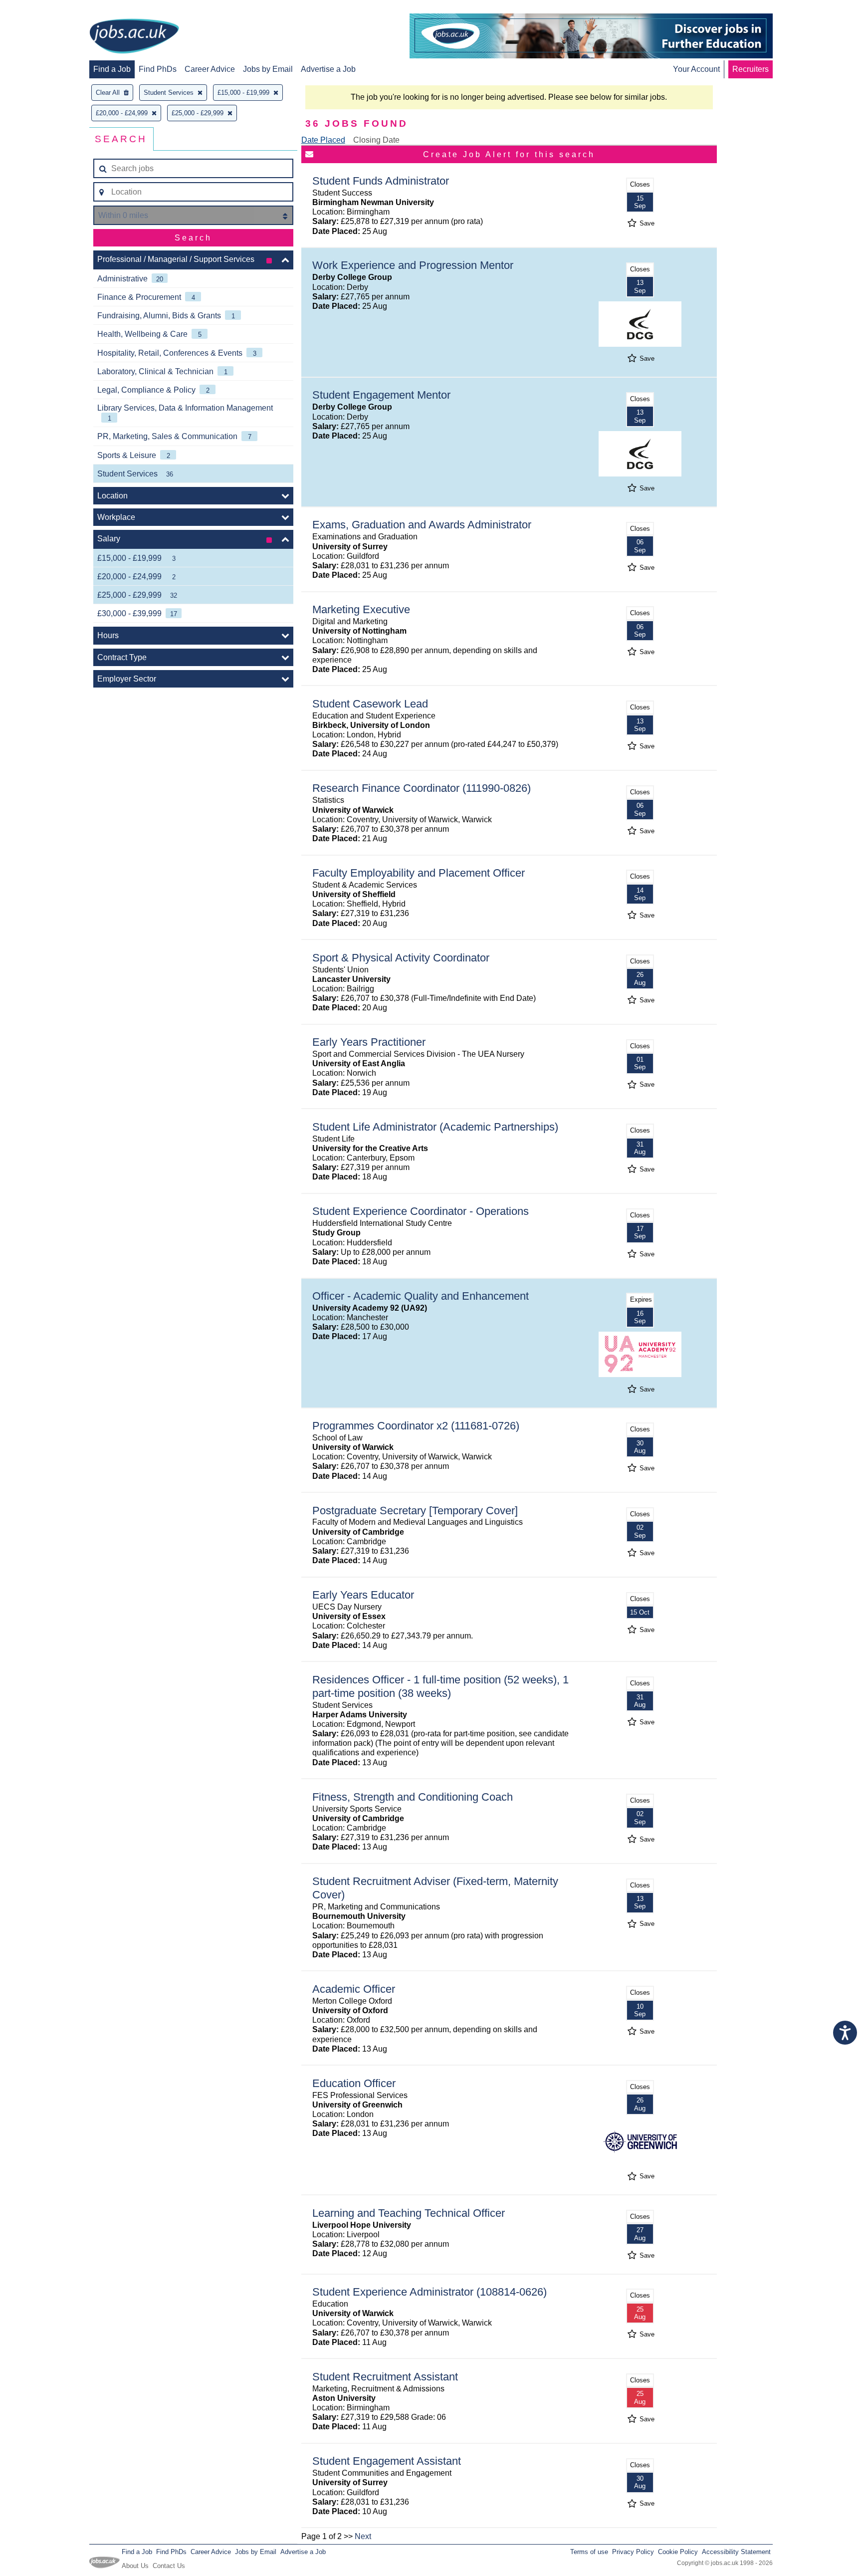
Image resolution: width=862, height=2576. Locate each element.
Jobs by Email (268, 69)
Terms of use (589, 2552)
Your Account (696, 69)
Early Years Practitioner (369, 1042)
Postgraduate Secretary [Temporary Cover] (415, 1511)
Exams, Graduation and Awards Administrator (422, 525)
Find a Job (112, 69)
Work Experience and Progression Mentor (413, 265)
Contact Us (169, 2566)
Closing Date (376, 140)
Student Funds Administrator (381, 181)
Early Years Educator (363, 1595)
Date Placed (323, 140)
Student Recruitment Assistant (385, 2377)
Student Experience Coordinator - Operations (421, 1211)
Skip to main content (40, 9)
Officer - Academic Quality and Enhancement (421, 1296)
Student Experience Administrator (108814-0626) (430, 2292)
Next (363, 2536)
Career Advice (210, 69)
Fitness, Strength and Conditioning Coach (413, 1797)
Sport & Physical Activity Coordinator (401, 958)
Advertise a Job (328, 69)
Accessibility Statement (736, 2552)
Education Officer (354, 2083)
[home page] (134, 37)
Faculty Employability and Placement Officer (419, 873)
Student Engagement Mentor (381, 395)
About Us (135, 2566)
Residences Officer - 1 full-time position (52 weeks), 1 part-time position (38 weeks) (440, 1686)
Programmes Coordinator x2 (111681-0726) (416, 1426)
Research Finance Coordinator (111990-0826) (422, 788)
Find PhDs (158, 69)
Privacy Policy (633, 2552)
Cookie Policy (678, 2552)
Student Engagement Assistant (387, 2461)
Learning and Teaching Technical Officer (409, 2213)
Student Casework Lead (370, 704)
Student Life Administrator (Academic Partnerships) (435, 1127)
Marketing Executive (361, 609)
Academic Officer (354, 1989)
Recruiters (751, 69)
